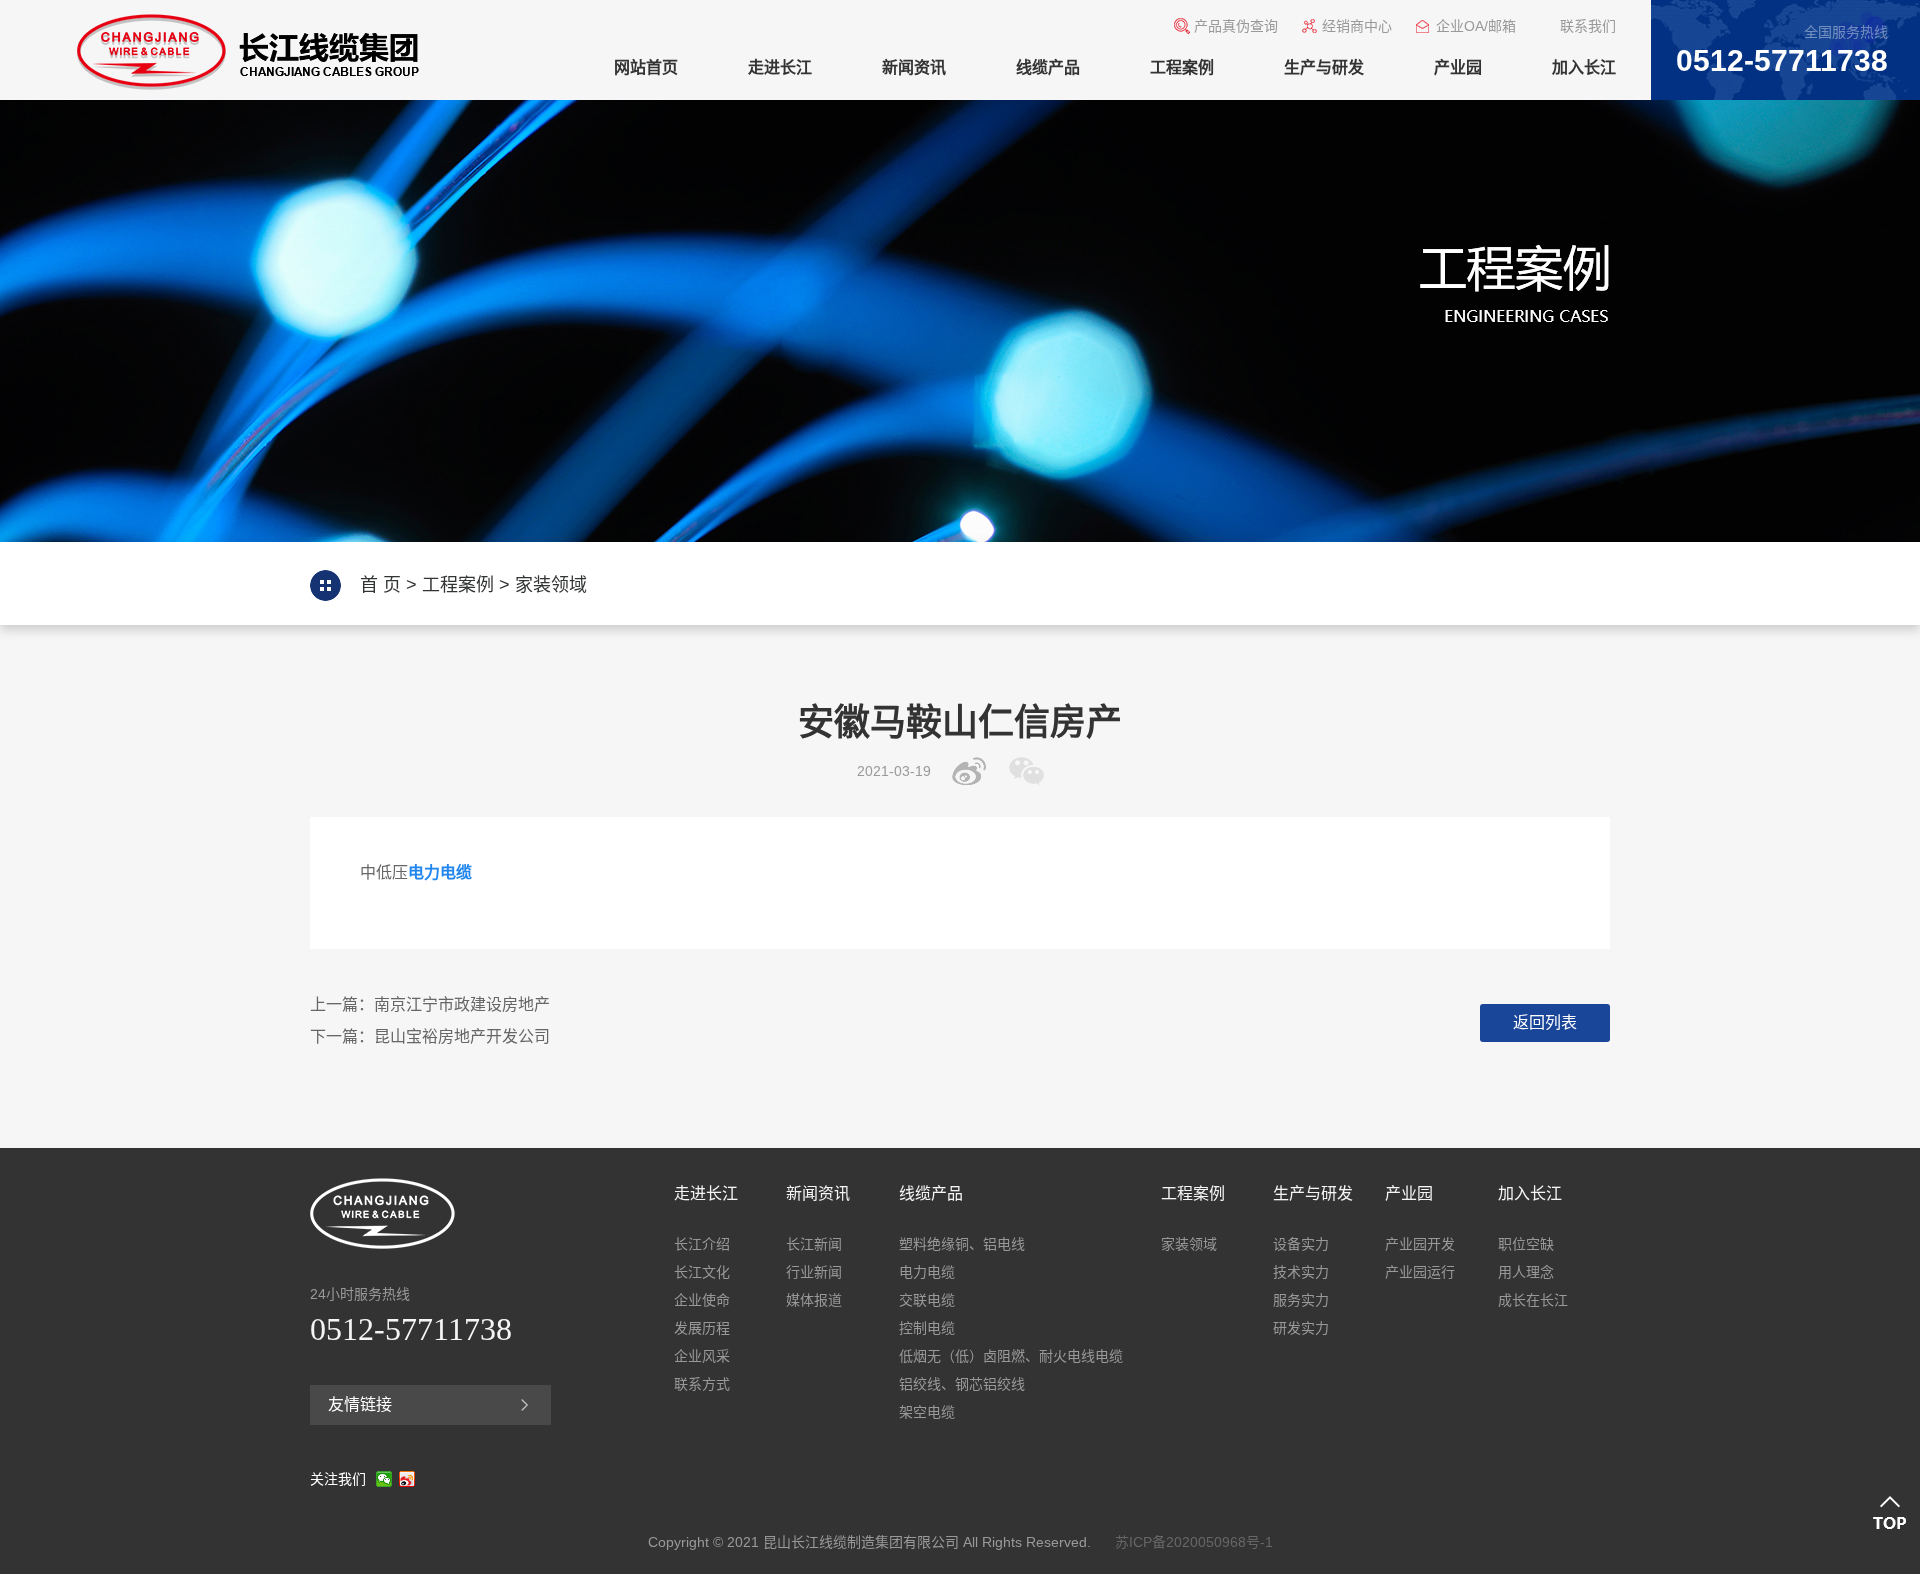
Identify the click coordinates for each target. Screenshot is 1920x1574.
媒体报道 (814, 1300)
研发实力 (1301, 1328)
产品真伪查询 (1236, 26)
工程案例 (1182, 67)
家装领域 (551, 585)
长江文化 (702, 1272)
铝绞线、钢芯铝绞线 (962, 1384)
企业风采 (702, 1356)
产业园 (1458, 67)
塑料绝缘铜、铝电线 (962, 1244)
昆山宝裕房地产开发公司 (462, 1036)
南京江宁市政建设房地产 (462, 1004)
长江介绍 (702, 1244)
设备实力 (1301, 1244)
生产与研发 (1324, 67)
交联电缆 (927, 1300)
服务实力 (1301, 1300)
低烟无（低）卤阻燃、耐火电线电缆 (1011, 1356)
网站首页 (646, 67)
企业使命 (702, 1300)
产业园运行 (1420, 1272)
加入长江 (1584, 67)
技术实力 (1301, 1272)
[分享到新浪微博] (974, 771)
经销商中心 (1357, 26)
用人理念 (1526, 1272)
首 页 (380, 585)
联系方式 (702, 1384)
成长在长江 (1533, 1300)
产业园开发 (1420, 1244)
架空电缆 (927, 1412)
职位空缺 (1526, 1244)
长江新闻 (814, 1244)
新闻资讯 (914, 67)
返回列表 (1545, 1022)
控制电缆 (927, 1328)
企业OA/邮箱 (1476, 26)
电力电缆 (927, 1272)
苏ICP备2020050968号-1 (1194, 1542)
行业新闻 (814, 1272)
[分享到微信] (1031, 771)
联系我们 (1588, 26)
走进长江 (780, 67)
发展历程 (702, 1328)
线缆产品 (1048, 67)
